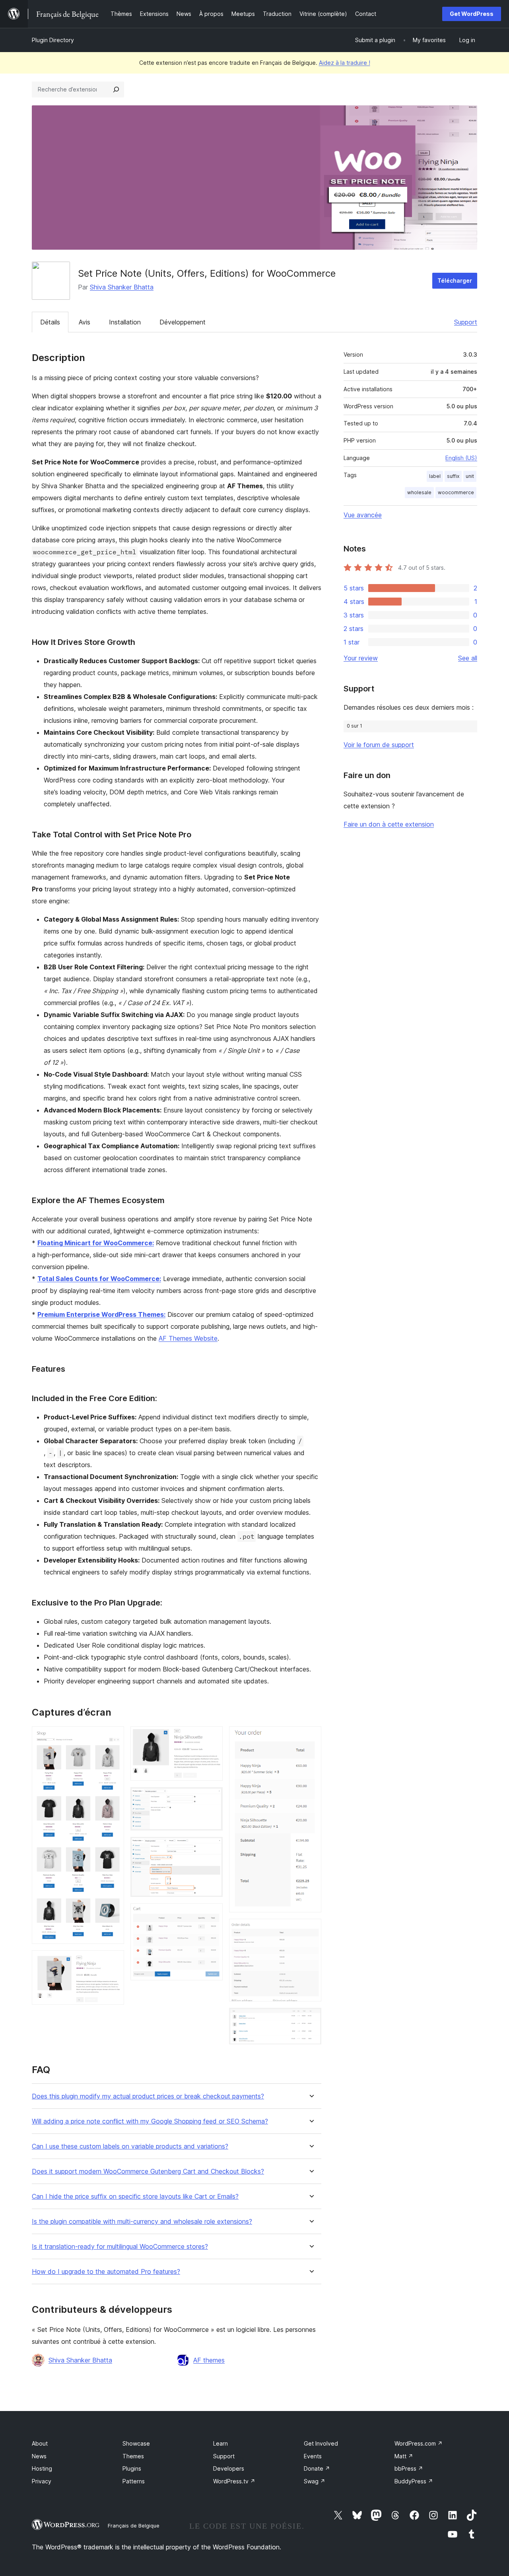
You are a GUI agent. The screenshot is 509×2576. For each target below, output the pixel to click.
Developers (229, 2468)
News (39, 2456)
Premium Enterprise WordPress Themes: (101, 1314)
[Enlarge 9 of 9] (311, 2019)
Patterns (134, 2481)
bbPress (409, 2468)
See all (468, 658)
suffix (453, 476)
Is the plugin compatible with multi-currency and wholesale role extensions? (142, 2222)
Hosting (42, 2468)
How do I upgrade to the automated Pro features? (106, 2272)
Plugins (132, 2468)
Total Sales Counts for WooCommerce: (99, 1279)
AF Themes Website (188, 1338)
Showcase (136, 2443)
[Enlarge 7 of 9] (311, 1737)
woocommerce (456, 492)
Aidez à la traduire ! (345, 63)
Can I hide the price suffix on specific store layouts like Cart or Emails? (135, 2196)
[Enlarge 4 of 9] (212, 1798)
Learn (221, 2443)
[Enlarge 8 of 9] (311, 1930)
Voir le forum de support (379, 745)
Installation (125, 322)
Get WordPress (472, 14)
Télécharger (455, 281)
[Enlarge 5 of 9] (212, 1848)
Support (466, 322)
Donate (317, 2468)
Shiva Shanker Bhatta (122, 287)
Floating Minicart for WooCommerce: (96, 1243)
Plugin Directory (53, 40)
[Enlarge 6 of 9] (212, 1914)
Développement (183, 322)
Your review (361, 658)
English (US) (461, 458)
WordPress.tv (234, 2481)
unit (470, 476)
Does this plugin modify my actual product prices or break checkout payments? (148, 2096)
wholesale (419, 492)
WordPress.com (419, 2443)
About (40, 2443)
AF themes (209, 2360)
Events (313, 2456)
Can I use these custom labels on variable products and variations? (130, 2146)
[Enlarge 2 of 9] (113, 1961)
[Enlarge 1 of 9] (113, 1737)
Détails (50, 322)
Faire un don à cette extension (389, 824)
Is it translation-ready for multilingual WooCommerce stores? (120, 2247)
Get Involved (321, 2443)
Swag (315, 2481)
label (435, 476)
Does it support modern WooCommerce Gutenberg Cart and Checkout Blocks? (148, 2171)
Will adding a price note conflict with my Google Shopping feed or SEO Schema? (150, 2121)
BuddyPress (414, 2481)
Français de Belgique (134, 2526)
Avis (85, 322)
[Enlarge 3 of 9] (212, 1737)
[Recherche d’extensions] (116, 89)
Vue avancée (363, 515)
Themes (133, 2456)
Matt (404, 2456)
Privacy (42, 2481)
